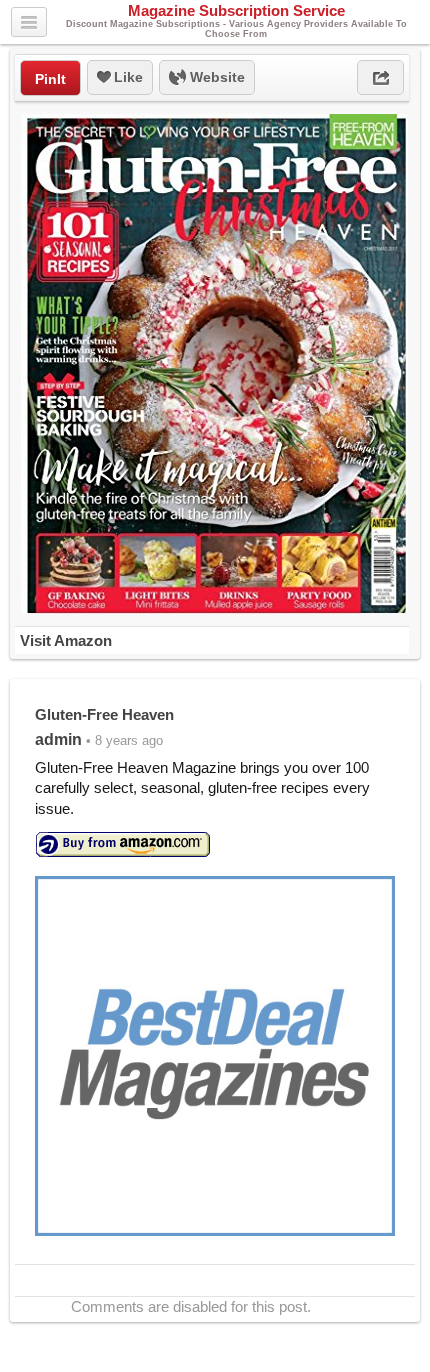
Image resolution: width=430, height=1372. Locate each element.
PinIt (50, 79)
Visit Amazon (66, 640)
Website (215, 77)
